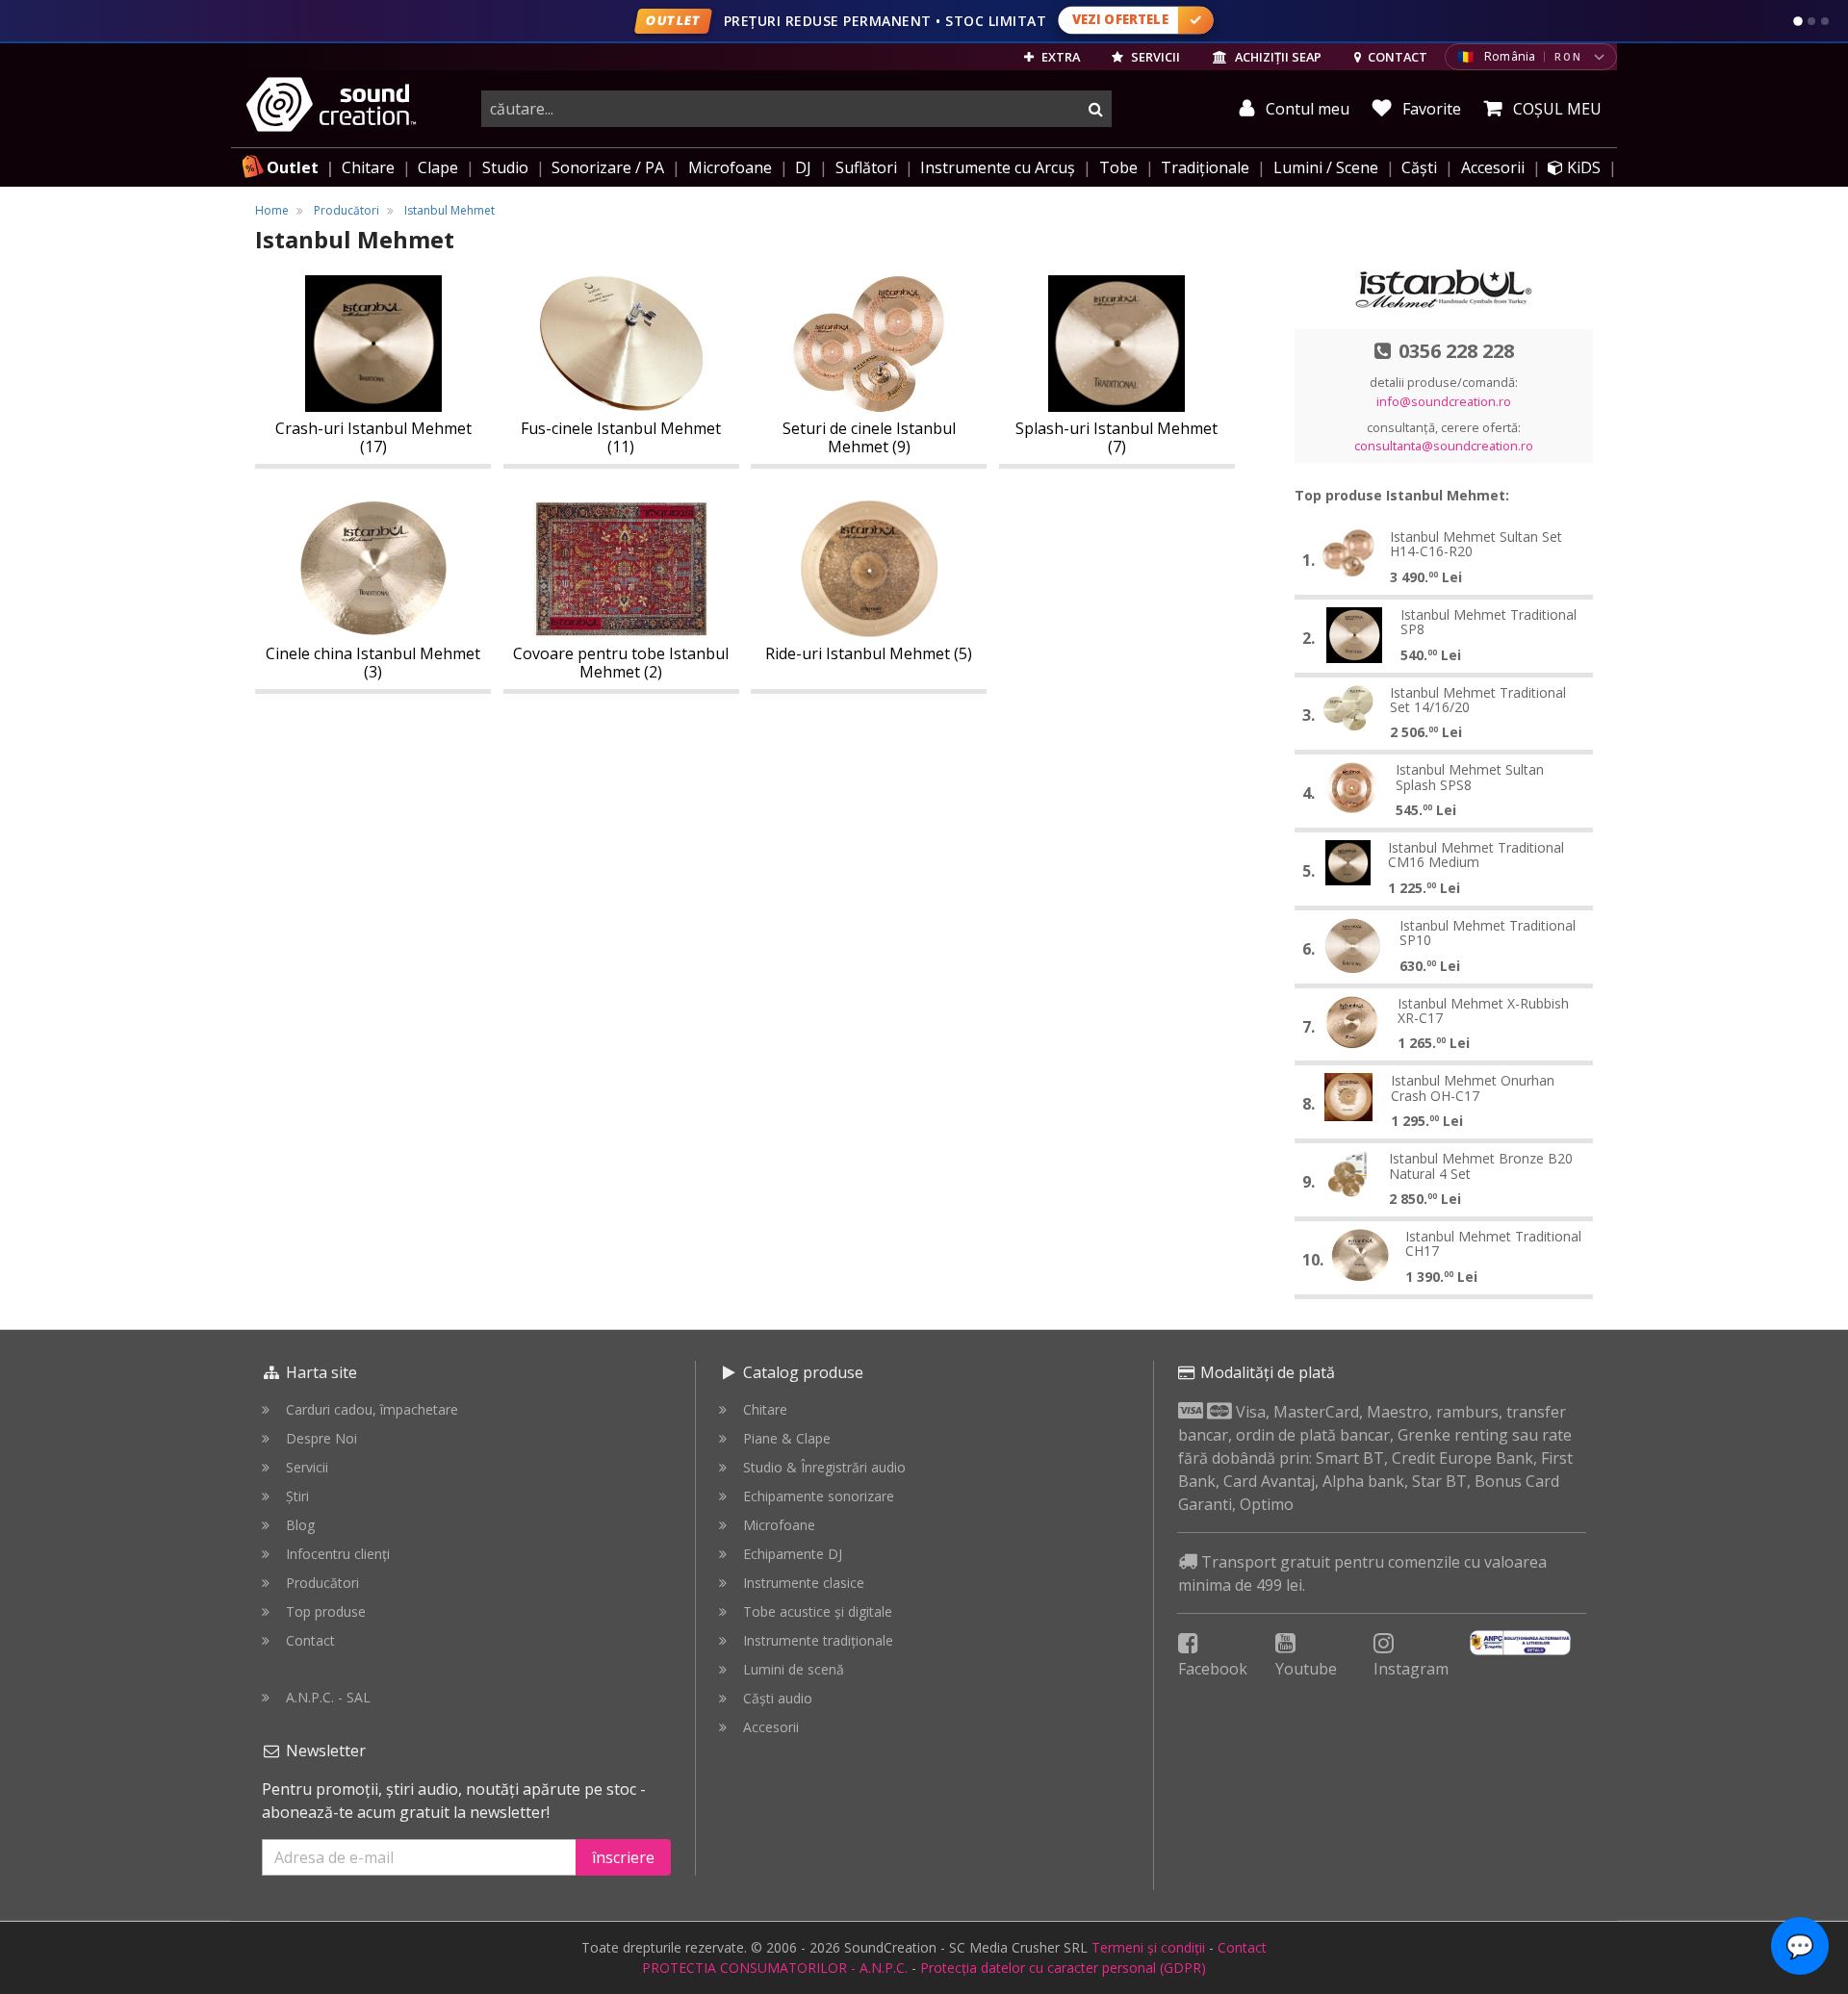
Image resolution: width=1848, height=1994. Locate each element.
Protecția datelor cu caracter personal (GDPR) (1063, 1968)
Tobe (1118, 167)
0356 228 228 (1456, 351)
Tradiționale (1205, 167)
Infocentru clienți (338, 1554)
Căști (1419, 167)
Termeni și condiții (1148, 1947)
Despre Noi (321, 1438)
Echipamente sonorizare (819, 1496)
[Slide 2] (1811, 21)
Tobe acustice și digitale (818, 1611)
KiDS (1582, 167)
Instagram (1411, 1669)
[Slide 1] (1798, 21)
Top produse (326, 1611)
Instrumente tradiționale (818, 1640)
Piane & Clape (787, 1438)
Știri (297, 1496)
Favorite (1430, 109)
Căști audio (778, 1698)
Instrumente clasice (804, 1583)
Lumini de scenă (794, 1669)
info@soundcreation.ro (1444, 401)
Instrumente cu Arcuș (998, 167)
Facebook (1213, 1669)
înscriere (623, 1857)
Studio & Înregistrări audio (824, 1467)
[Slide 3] (1825, 21)
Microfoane (730, 167)
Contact (310, 1640)
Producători (322, 1583)
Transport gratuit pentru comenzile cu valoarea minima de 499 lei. (1362, 1573)
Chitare (368, 167)
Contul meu (1306, 109)
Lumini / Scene (1326, 167)
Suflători (866, 167)
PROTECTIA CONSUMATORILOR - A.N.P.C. (775, 1968)
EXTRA (1059, 57)
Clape (438, 167)
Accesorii (1493, 167)
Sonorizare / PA (608, 167)
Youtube (1306, 1669)
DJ (803, 167)
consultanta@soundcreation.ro (1444, 446)
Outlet (293, 167)
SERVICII (1154, 57)
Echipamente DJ (793, 1554)
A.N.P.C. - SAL (328, 1697)
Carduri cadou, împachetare (372, 1409)
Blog (300, 1525)
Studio (505, 167)
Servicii (307, 1467)
